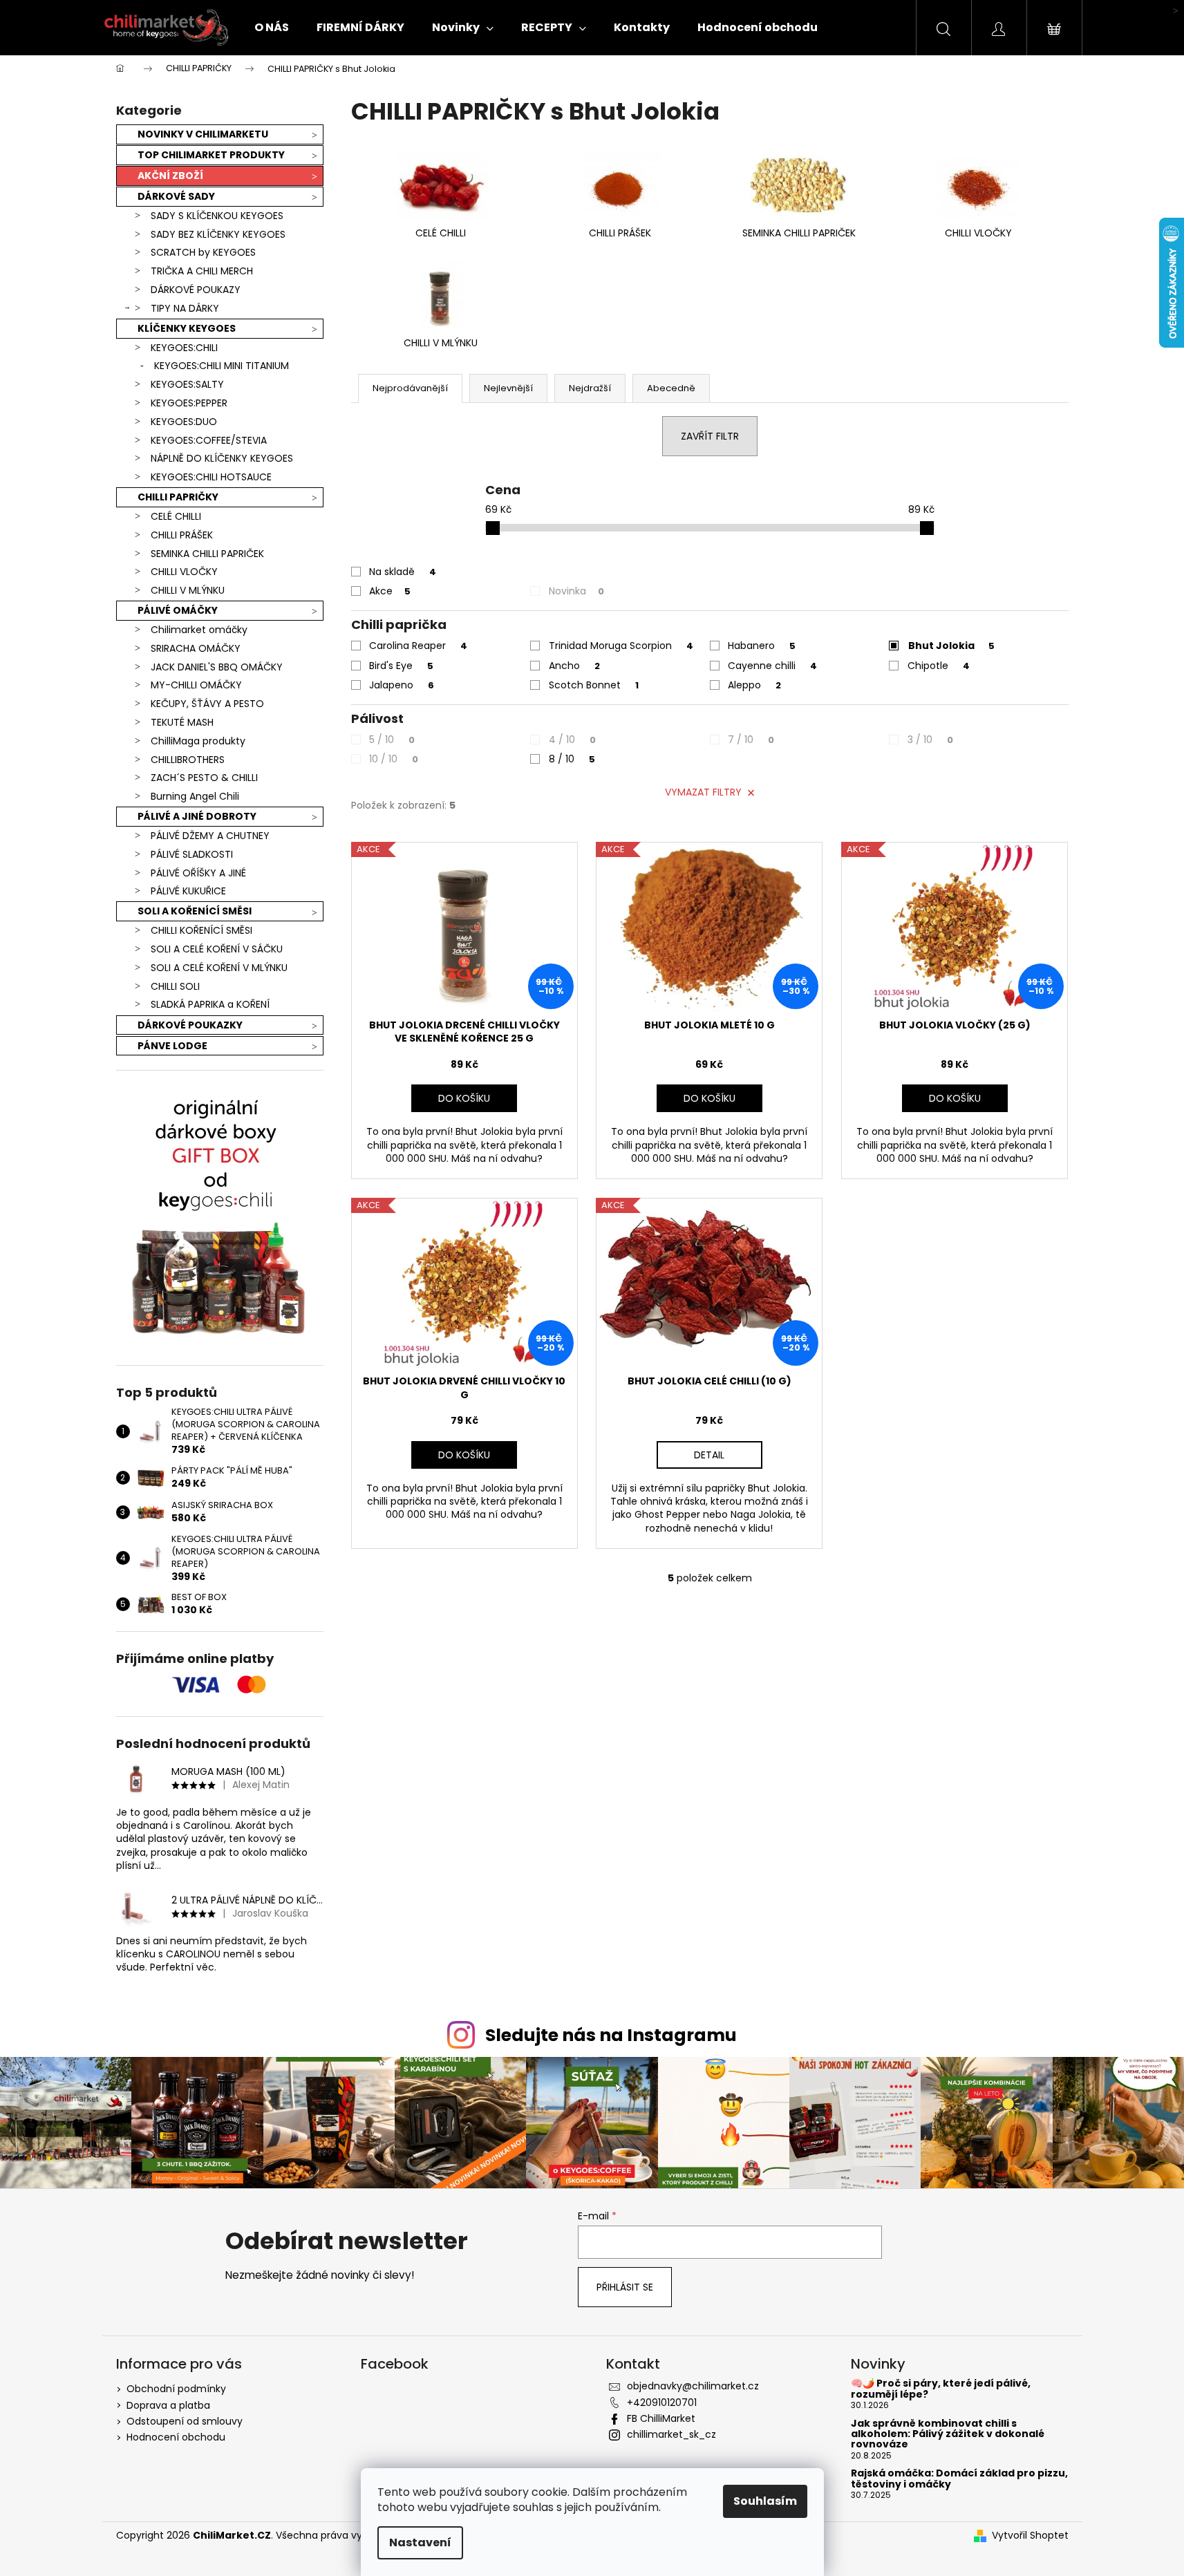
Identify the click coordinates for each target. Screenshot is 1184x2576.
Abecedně (671, 388)
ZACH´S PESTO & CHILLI (204, 778)
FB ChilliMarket (661, 2418)
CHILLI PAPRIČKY (178, 497)
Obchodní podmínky (176, 2389)
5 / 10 (392, 740)
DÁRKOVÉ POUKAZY (196, 290)
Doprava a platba (168, 2405)
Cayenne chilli (772, 666)
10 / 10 (394, 759)
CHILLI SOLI (175, 986)
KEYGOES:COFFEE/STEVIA (209, 440)
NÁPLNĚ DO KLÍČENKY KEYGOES (222, 458)
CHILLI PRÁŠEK (182, 535)
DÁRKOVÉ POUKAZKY (190, 1025)
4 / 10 (572, 740)
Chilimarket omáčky (199, 630)
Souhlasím (765, 2501)
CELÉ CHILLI (176, 516)
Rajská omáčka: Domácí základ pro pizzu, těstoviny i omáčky (959, 2479)
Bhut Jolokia (951, 646)
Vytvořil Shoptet (1030, 2536)
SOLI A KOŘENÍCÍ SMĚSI (195, 911)
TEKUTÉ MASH (182, 722)
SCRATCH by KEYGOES (203, 252)
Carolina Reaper (418, 646)
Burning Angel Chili (195, 796)
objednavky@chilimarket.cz (693, 2386)
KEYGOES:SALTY (187, 384)
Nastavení (420, 2542)
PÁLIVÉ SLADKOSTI (192, 854)
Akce (390, 591)
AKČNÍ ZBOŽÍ (170, 176)
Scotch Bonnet (594, 685)
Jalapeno (402, 685)
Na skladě (403, 572)
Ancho (574, 666)
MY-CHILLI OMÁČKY (196, 685)
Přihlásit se (625, 2287)
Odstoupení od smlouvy (185, 2421)
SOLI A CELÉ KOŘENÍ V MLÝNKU (219, 968)
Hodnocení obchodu (176, 2437)
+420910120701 (662, 2403)
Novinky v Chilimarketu (203, 134)
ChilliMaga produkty (198, 741)
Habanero (762, 646)
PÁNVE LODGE (172, 1046)
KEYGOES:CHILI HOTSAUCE (211, 477)
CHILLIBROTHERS (188, 760)
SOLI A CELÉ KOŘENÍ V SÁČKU (217, 949)
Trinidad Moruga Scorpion (621, 646)
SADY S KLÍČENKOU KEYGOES (217, 216)
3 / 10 (930, 740)
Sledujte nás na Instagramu (611, 2035)
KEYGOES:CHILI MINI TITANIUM (222, 366)
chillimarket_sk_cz (671, 2434)
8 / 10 (572, 759)
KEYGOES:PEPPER (189, 403)
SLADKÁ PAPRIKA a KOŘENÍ (210, 1004)
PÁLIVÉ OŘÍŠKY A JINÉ (198, 873)
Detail (709, 1455)
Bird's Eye (401, 666)
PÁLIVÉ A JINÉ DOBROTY (197, 816)
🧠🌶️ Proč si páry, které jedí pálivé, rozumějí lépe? (941, 2389)
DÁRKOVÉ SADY (176, 196)
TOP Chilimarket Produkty (211, 155)
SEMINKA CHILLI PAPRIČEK (207, 554)
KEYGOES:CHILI (184, 348)
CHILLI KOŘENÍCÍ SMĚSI (201, 930)
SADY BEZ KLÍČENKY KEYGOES (218, 234)
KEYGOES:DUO (184, 422)
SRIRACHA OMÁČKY (196, 648)
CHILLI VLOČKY (184, 572)
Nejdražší (590, 388)
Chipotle (939, 666)
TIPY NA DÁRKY (185, 308)
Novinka (576, 591)
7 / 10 (751, 740)
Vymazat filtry (703, 792)
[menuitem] (272, 28)
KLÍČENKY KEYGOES (187, 328)
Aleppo (754, 685)
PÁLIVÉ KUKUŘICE (188, 891)
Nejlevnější (508, 388)
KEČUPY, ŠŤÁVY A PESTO (207, 704)
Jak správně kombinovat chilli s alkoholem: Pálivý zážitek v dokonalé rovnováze (948, 2434)
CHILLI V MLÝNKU (188, 590)
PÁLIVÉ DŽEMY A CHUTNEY (210, 836)
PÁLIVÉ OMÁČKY (178, 610)
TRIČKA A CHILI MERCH (202, 271)
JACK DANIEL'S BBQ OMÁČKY (217, 667)
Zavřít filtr (710, 436)
